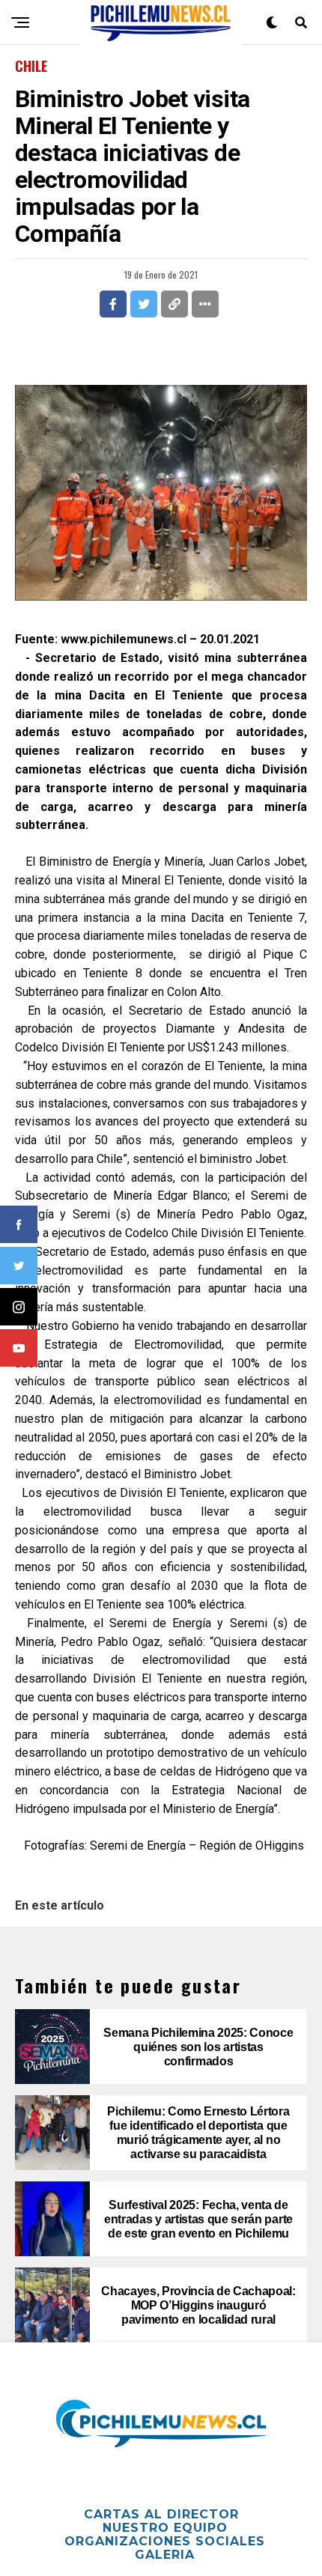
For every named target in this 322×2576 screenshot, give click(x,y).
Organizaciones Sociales (165, 2541)
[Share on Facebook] (113, 304)
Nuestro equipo (165, 2528)
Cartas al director (161, 2514)
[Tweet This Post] (144, 304)
